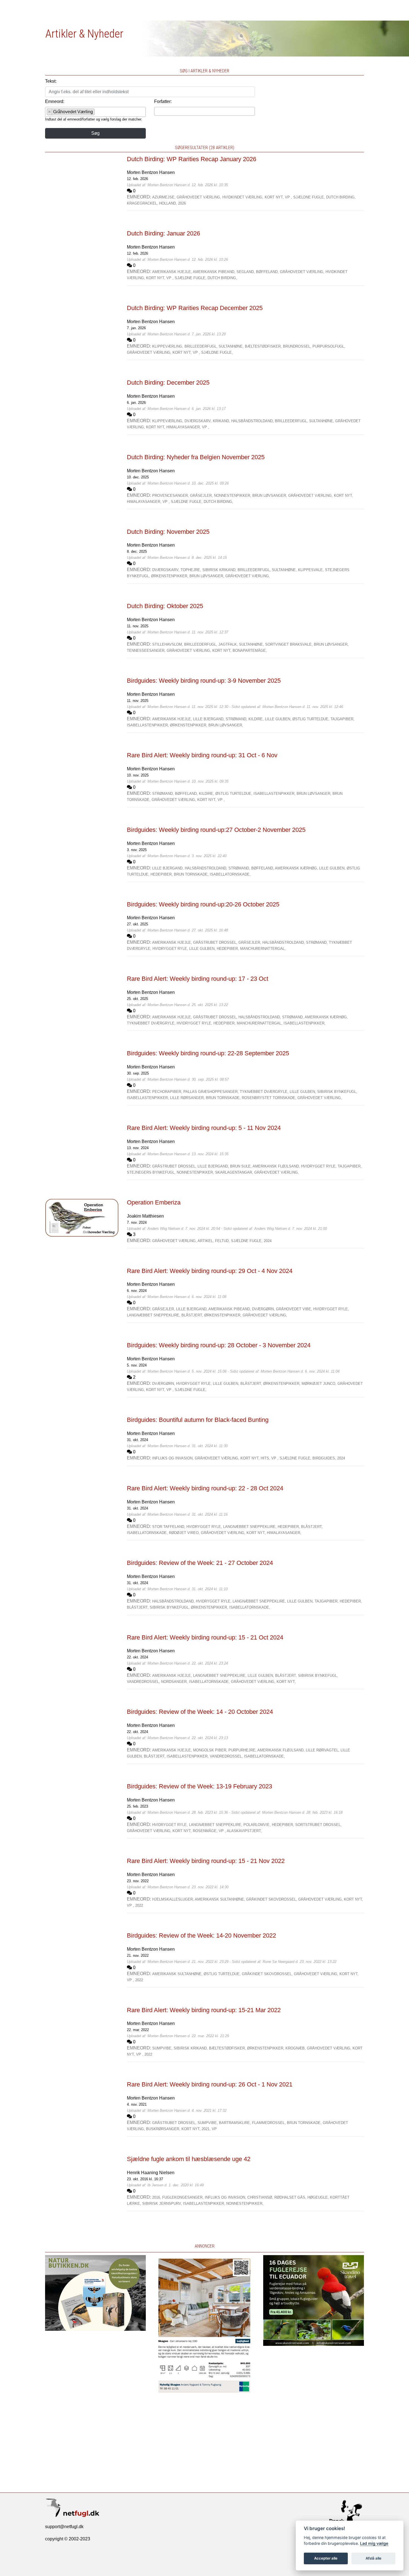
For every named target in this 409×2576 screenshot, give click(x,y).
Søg (95, 133)
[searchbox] (98, 113)
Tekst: (51, 81)
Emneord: (55, 101)
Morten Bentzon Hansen (151, 172)
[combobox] (95, 112)
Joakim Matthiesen (145, 1216)
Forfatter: (163, 101)
